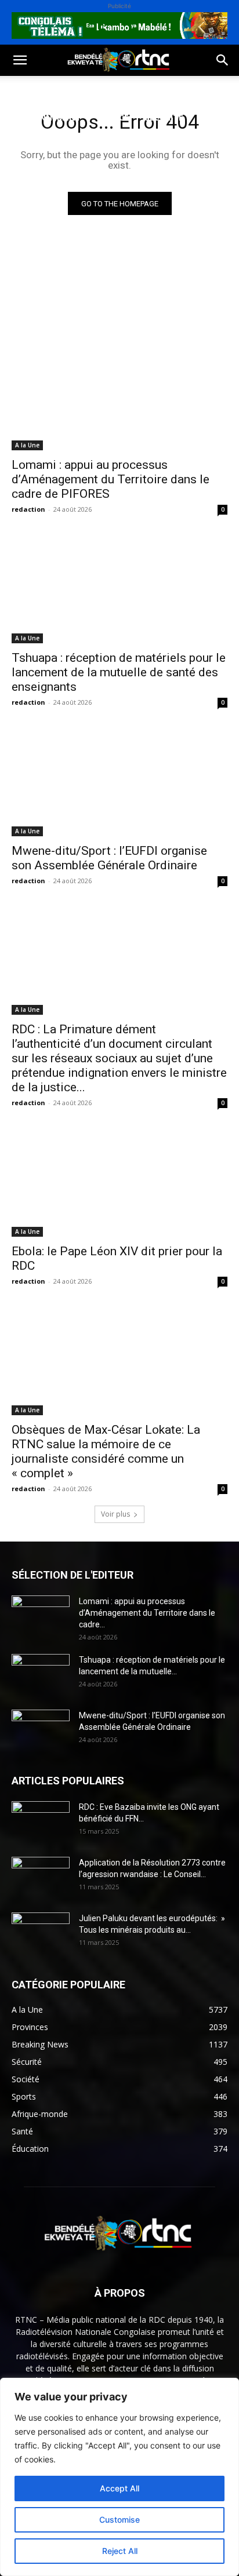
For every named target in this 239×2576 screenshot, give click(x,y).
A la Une (27, 445)
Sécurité (164, 117)
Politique (31, 90)
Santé (176, 90)
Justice (113, 117)
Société (86, 90)
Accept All (119, 2488)
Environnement (45, 117)
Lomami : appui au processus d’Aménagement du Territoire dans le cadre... (147, 1613)
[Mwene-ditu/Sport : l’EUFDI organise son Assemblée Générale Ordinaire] (119, 782)
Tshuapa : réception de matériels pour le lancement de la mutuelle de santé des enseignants (119, 672)
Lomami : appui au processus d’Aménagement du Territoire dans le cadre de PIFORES (111, 479)
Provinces (107, 145)
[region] (119, 2477)
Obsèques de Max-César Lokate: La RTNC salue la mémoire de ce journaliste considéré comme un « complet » (106, 1451)
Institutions (39, 145)
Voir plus (115, 1514)
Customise (119, 2519)
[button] (20, 60)
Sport (133, 90)
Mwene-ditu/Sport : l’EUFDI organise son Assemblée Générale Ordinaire (109, 858)
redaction (28, 509)
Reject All (120, 2551)
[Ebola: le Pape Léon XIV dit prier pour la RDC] (119, 1183)
